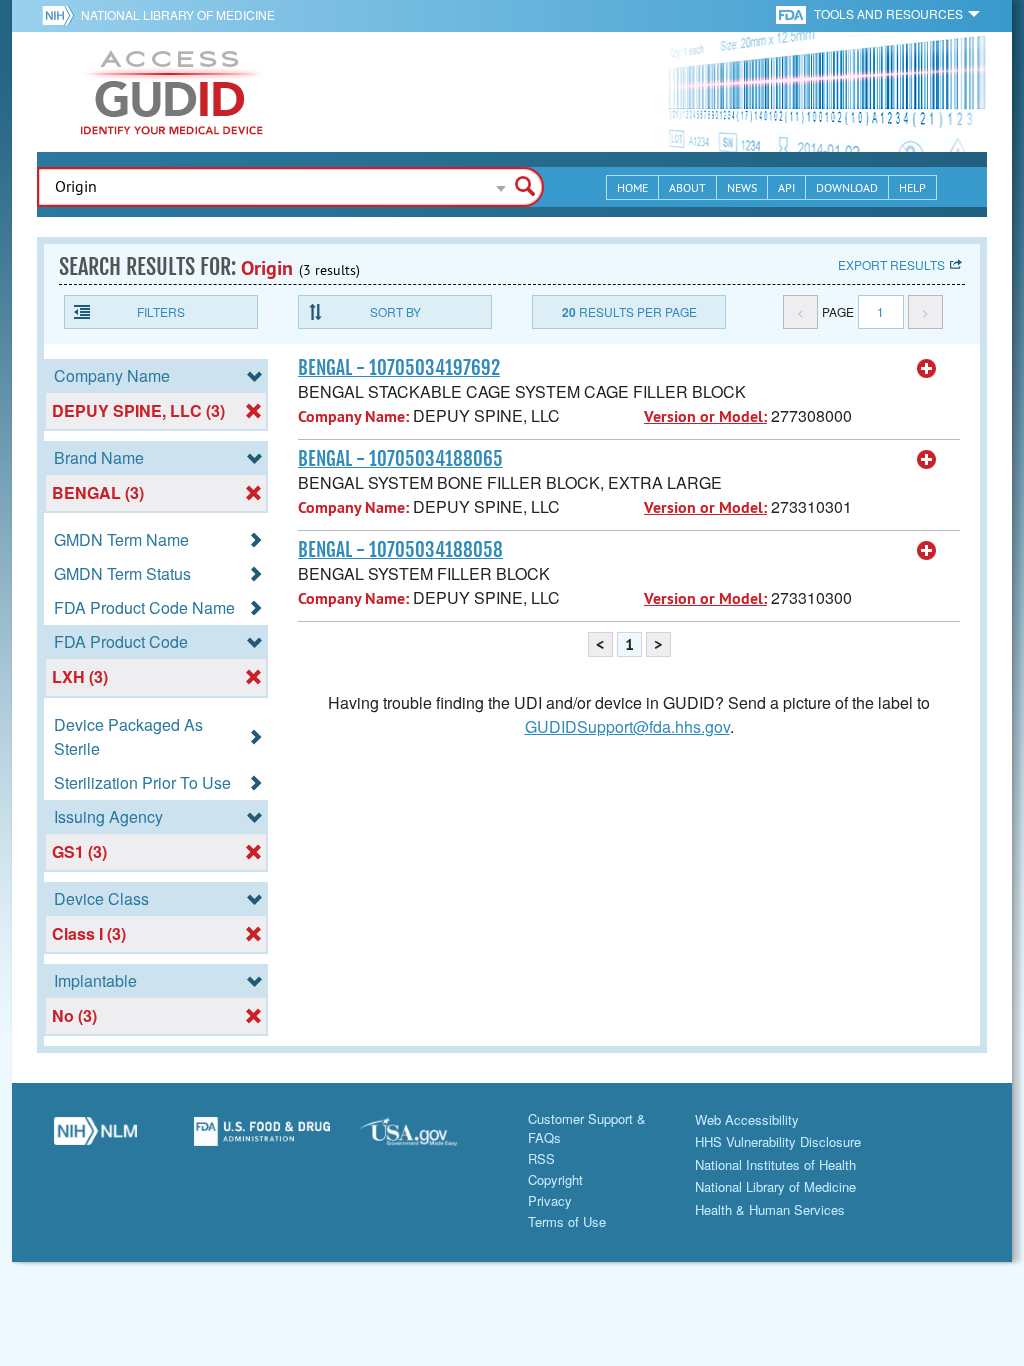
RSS (541, 1158)
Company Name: (353, 416)
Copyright (555, 1179)
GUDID (172, 92)
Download (847, 187)
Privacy (550, 1200)
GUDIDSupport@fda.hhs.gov (627, 726)
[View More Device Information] (927, 369)
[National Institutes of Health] (61, 15)
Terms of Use (567, 1221)
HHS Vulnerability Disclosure (778, 1141)
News (742, 187)
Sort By (395, 311)
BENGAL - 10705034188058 (400, 550)
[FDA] (792, 13)
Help (912, 187)
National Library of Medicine (178, 14)
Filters (161, 311)
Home (632, 187)
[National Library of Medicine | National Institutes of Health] (95, 1139)
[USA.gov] (428, 1139)
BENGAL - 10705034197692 (399, 368)
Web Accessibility (747, 1119)
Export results (891, 264)
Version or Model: (705, 416)
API (786, 187)
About (687, 187)
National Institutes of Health (775, 1164)
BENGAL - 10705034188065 (400, 459)
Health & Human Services (770, 1209)
